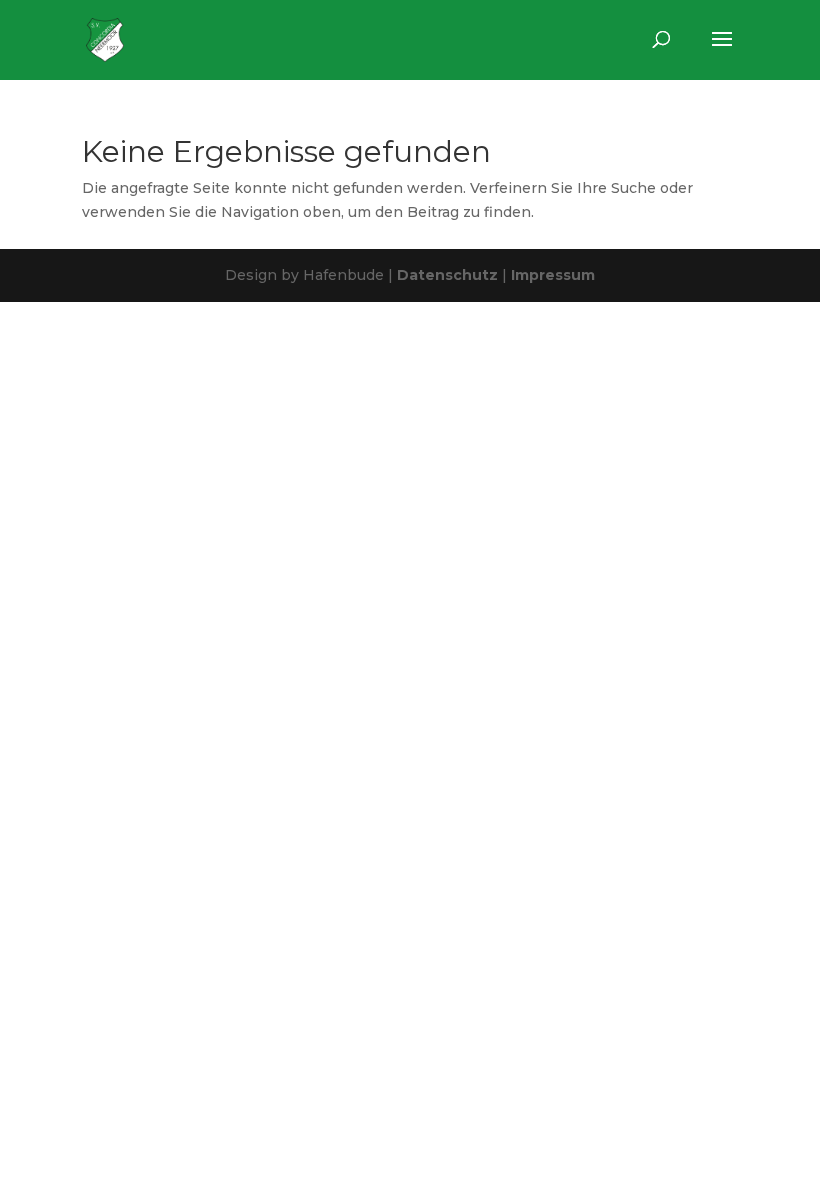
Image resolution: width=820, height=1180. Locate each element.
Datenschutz (447, 275)
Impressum (553, 275)
